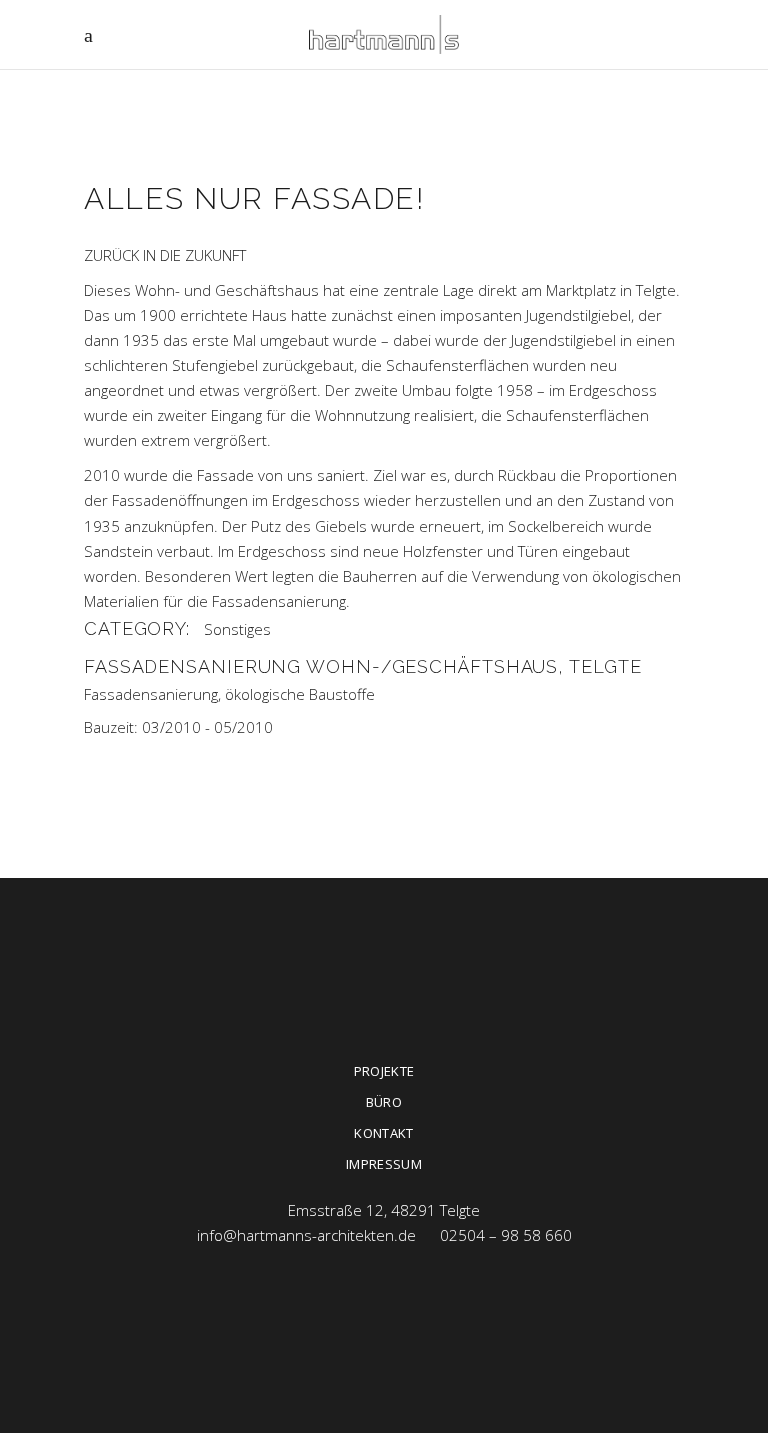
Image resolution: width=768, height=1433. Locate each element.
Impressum (384, 1164)
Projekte (384, 1071)
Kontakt (383, 1133)
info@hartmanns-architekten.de (306, 1235)
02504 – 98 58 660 (506, 1235)
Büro (384, 1102)
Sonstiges (237, 629)
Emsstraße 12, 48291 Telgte (384, 1210)
